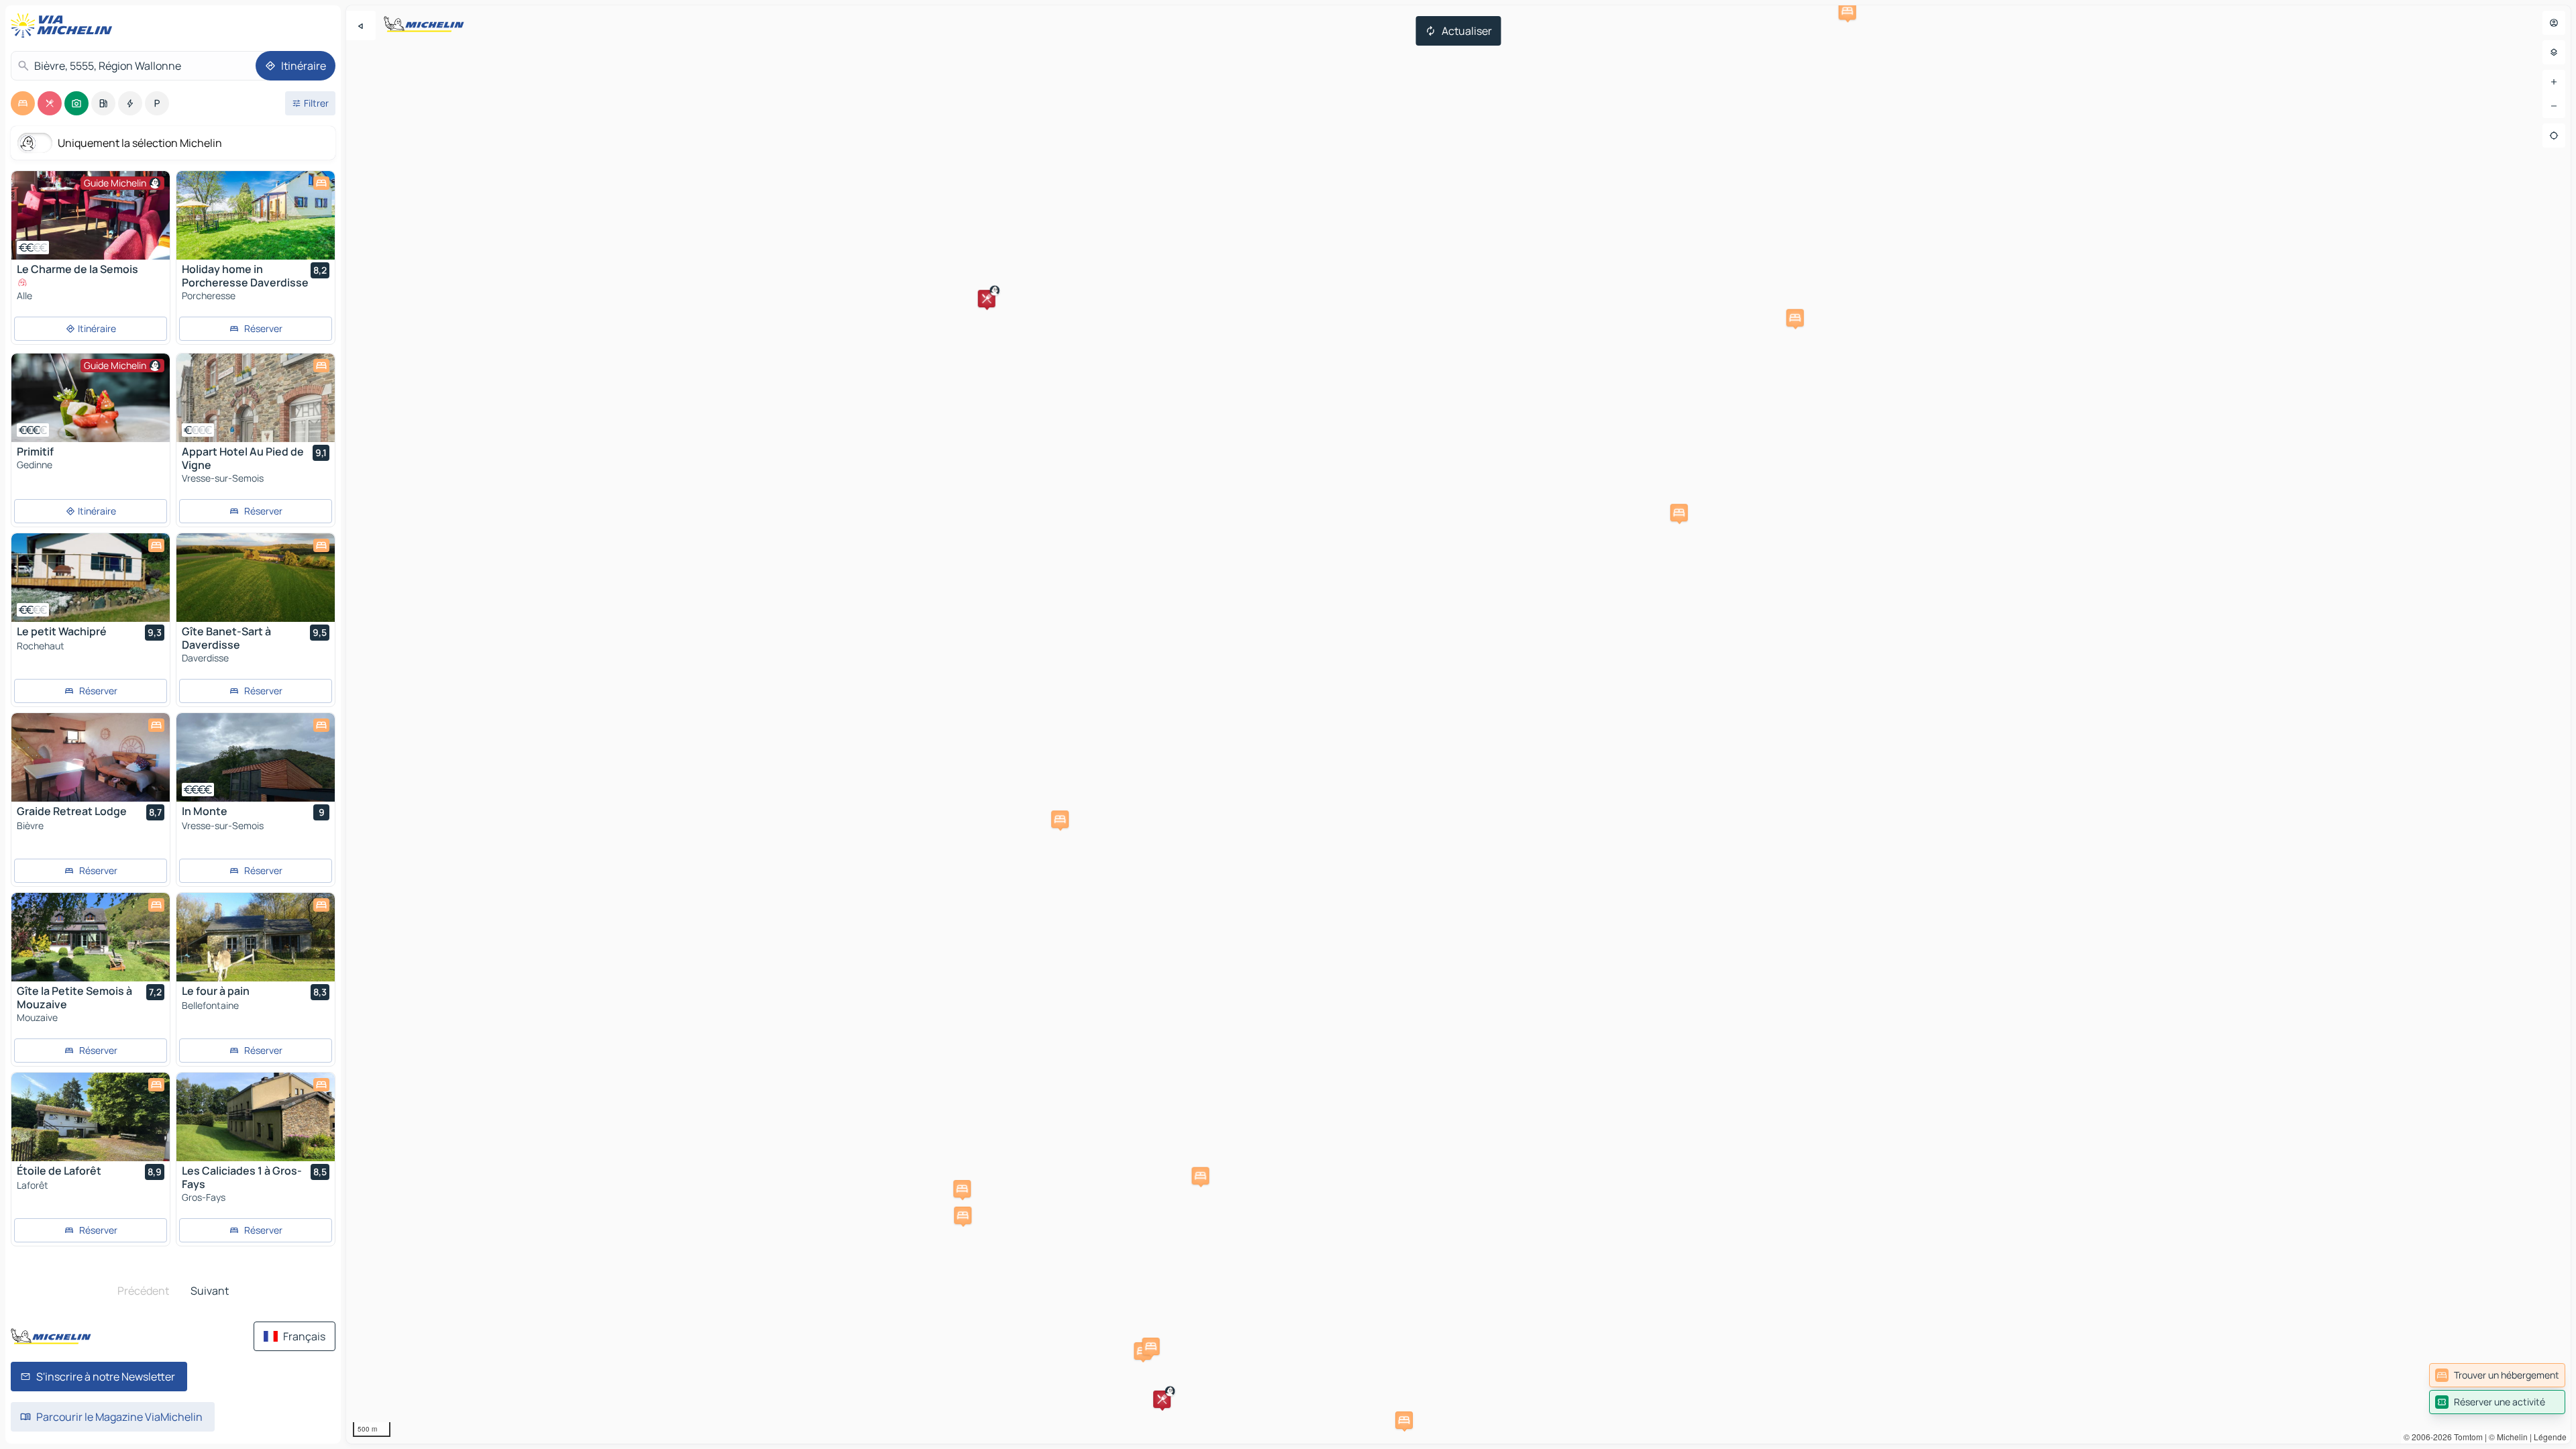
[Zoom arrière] (2554, 106)
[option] (23, 103)
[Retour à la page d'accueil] (64, 25)
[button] (1162, 1399)
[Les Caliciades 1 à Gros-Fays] (256, 1117)
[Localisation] (2554, 136)
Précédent (143, 1291)
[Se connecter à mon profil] (2554, 23)
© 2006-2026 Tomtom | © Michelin (2466, 1437)
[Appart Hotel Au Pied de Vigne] (256, 398)
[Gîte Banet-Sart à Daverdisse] (256, 578)
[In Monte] (256, 757)
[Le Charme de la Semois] (91, 215)
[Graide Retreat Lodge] (91, 757)
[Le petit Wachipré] (91, 578)
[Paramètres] (2554, 52)
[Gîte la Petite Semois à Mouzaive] (91, 937)
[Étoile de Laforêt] (91, 1117)
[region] (1458, 724)
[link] (2497, 1375)
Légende (2550, 1437)
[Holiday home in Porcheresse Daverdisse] (256, 215)
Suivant (210, 1291)
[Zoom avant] (2554, 82)
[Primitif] (91, 398)
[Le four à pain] (256, 937)
